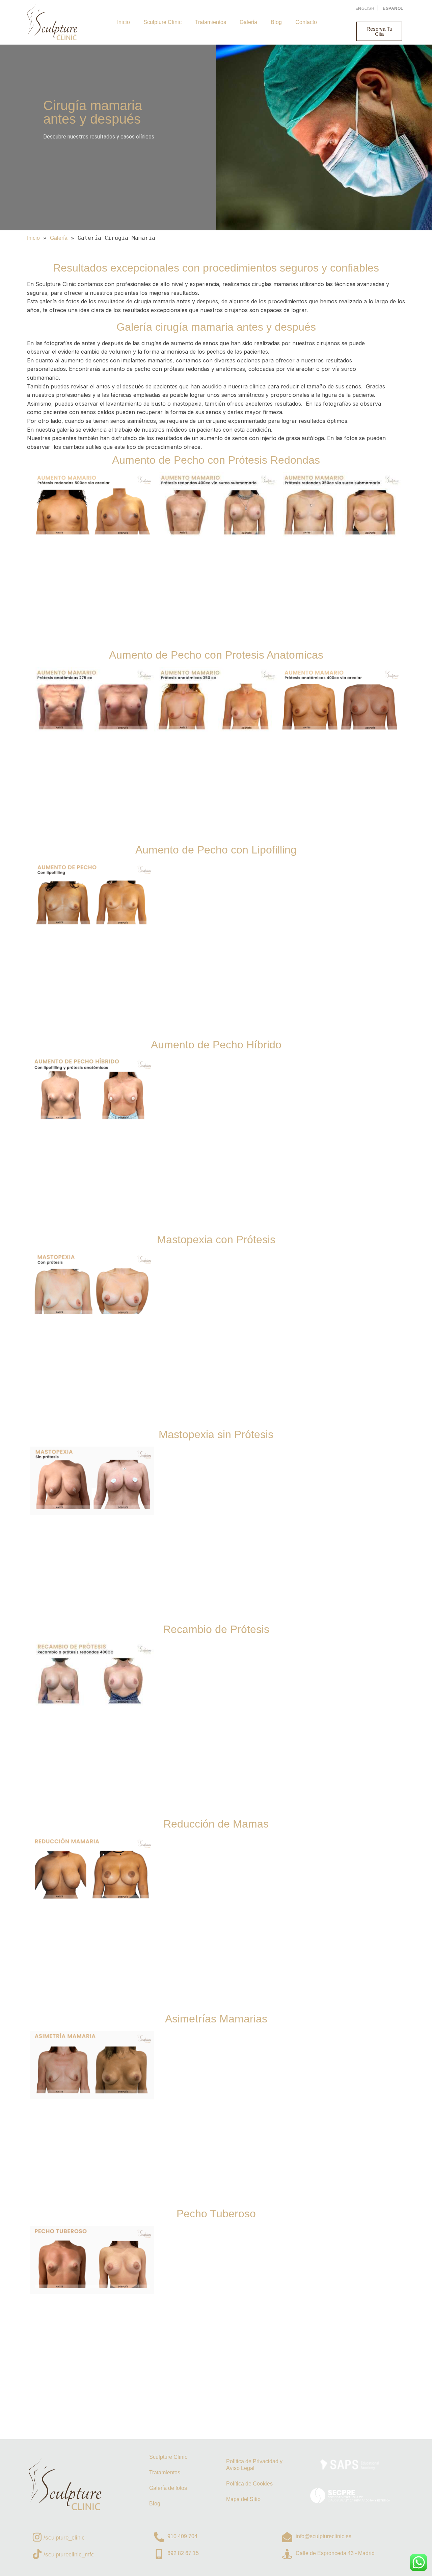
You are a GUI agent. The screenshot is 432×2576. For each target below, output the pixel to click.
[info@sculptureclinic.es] (287, 2537)
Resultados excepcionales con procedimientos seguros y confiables (216, 268)
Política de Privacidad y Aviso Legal (254, 2465)
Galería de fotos (168, 2488)
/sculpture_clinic (64, 2538)
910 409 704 (182, 2536)
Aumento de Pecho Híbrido (216, 1045)
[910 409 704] (159, 2537)
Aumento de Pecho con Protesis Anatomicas (216, 655)
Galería (248, 22)
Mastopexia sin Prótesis (216, 1434)
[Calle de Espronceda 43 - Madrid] (287, 2554)
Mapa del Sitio (243, 2499)
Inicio (124, 22)
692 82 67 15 (183, 2553)
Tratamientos (211, 22)
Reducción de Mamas (216, 1824)
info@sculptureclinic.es (323, 2536)
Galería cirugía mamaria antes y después (216, 327)
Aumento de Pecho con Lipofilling (216, 850)
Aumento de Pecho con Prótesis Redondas (216, 460)
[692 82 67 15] (159, 2554)
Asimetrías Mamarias (216, 2019)
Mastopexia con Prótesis (216, 1240)
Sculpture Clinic (163, 22)
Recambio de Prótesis (216, 1629)
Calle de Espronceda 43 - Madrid (335, 2553)
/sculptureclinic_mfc (69, 2555)
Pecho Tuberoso (216, 2214)
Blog (276, 22)
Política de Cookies (249, 2484)
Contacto (306, 22)
